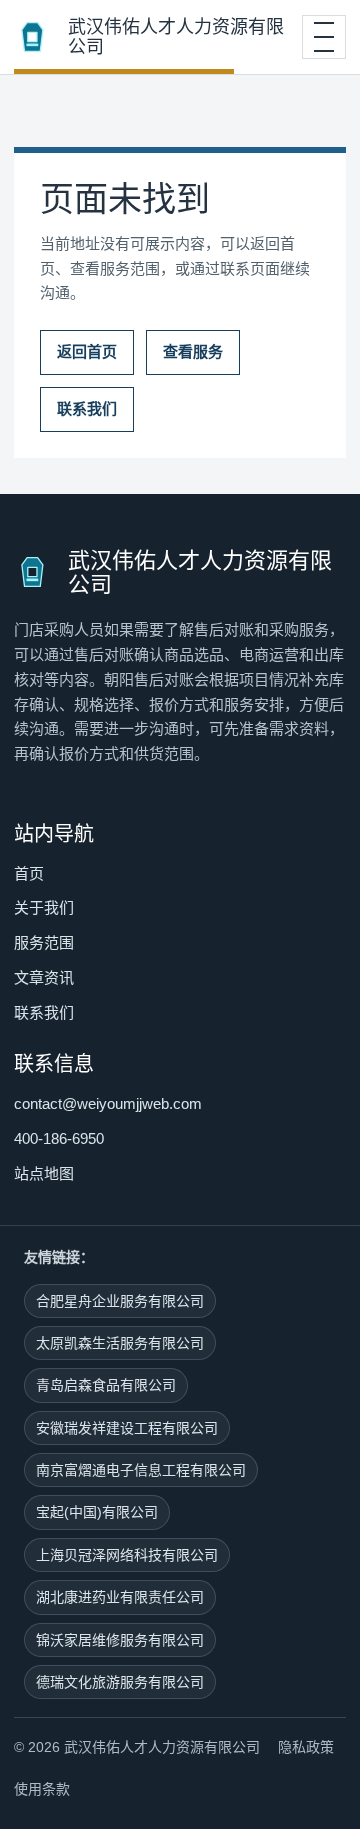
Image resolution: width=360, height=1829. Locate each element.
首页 (29, 873)
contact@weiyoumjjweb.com (108, 1103)
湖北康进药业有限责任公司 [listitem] (120, 1597)
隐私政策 (306, 1747)
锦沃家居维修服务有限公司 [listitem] (120, 1640)
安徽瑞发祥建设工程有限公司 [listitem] (127, 1428)
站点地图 (44, 1173)
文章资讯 (44, 977)
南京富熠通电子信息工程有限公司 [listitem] (141, 1470)
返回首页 (87, 351)
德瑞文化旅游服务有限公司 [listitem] (120, 1682)
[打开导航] (324, 37)
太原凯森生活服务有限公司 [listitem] (120, 1343)
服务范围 (44, 942)
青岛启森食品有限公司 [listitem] (106, 1385)
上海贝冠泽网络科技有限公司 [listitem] (127, 1555)
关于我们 (44, 907)
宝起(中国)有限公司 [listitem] (97, 1512)
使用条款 (42, 1789)
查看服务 (193, 351)
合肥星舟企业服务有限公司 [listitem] (120, 1301)
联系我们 (87, 408)
